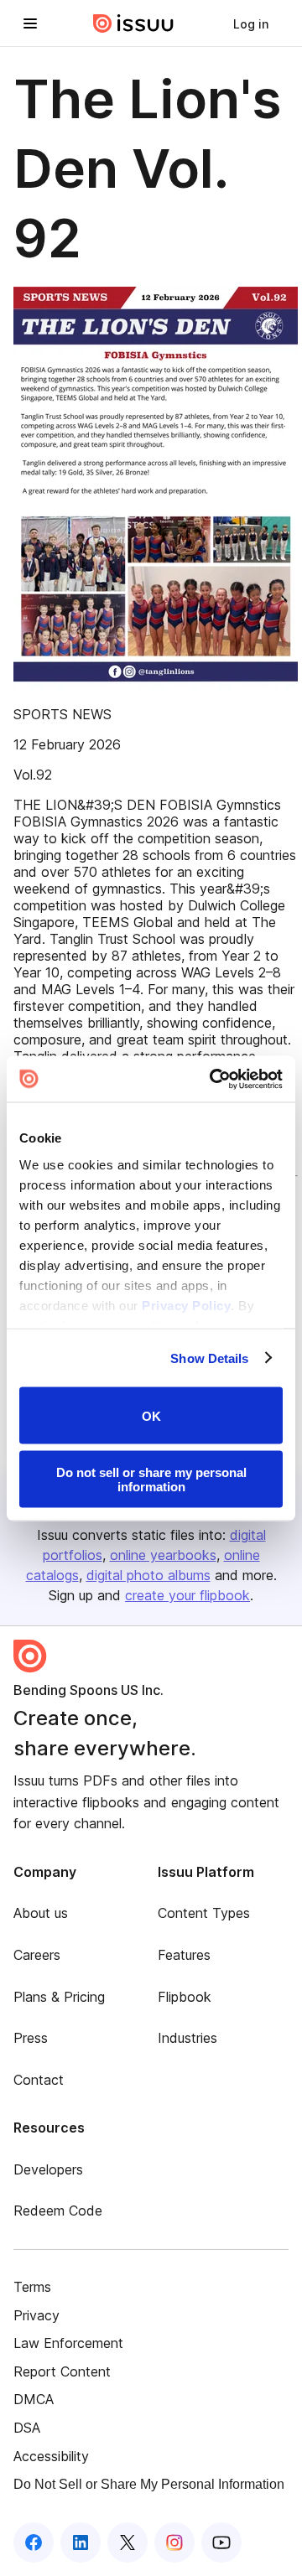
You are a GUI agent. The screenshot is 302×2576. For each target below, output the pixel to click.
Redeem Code (58, 2211)
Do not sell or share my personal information (151, 1479)
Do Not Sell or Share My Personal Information (149, 2484)
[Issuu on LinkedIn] (81, 2542)
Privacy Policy (186, 1305)
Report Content (62, 2371)
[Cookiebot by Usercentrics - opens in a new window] (213, 1079)
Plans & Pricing (59, 1997)
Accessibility (51, 2456)
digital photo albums (148, 1575)
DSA (27, 2428)
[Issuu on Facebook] (34, 2542)
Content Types (204, 1913)
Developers (48, 2169)
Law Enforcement (68, 2343)
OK (151, 1415)
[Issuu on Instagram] (174, 2542)
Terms (32, 2287)
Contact (39, 2080)
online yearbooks (163, 1555)
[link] (251, 23)
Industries (187, 2038)
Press (31, 2038)
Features (184, 1955)
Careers (37, 1955)
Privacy (36, 2315)
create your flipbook (187, 1595)
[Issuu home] (133, 23)
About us (41, 1913)
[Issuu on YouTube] (221, 2542)
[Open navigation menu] (30, 23)
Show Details (209, 1358)
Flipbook (185, 1997)
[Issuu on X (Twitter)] (128, 2542)
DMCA (34, 2399)
